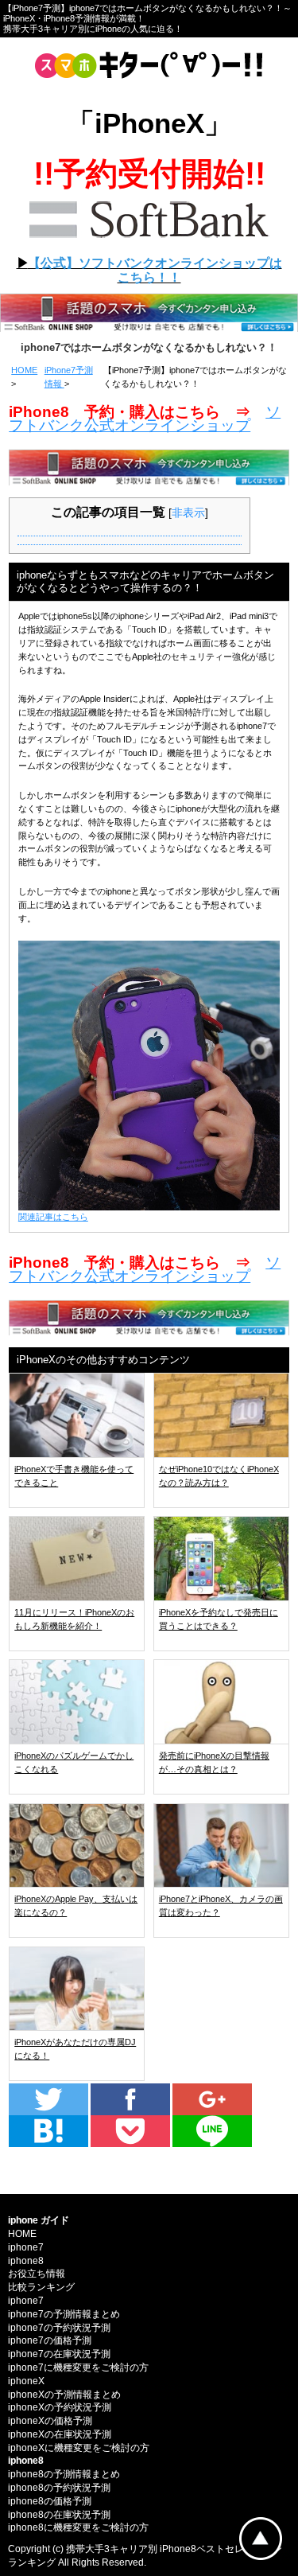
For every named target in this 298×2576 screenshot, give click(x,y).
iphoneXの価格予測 (50, 2421)
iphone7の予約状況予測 (59, 2328)
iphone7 (26, 2247)
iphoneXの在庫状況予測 (60, 2434)
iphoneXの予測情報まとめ (64, 2395)
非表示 (188, 512)
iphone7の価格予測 (50, 2340)
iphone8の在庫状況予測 (59, 2515)
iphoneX (26, 2381)
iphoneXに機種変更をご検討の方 (79, 2448)
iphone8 (26, 2261)
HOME (24, 370)
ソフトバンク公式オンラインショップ (145, 419)
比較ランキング (41, 2287)
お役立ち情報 (37, 2274)
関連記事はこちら (53, 1217)
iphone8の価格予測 (50, 2501)
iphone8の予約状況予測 (59, 2488)
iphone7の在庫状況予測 (59, 2354)
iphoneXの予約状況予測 (60, 2407)
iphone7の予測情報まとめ (64, 2314)
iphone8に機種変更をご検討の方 (78, 2527)
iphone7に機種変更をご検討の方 (78, 2368)
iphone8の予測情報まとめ (64, 2474)
